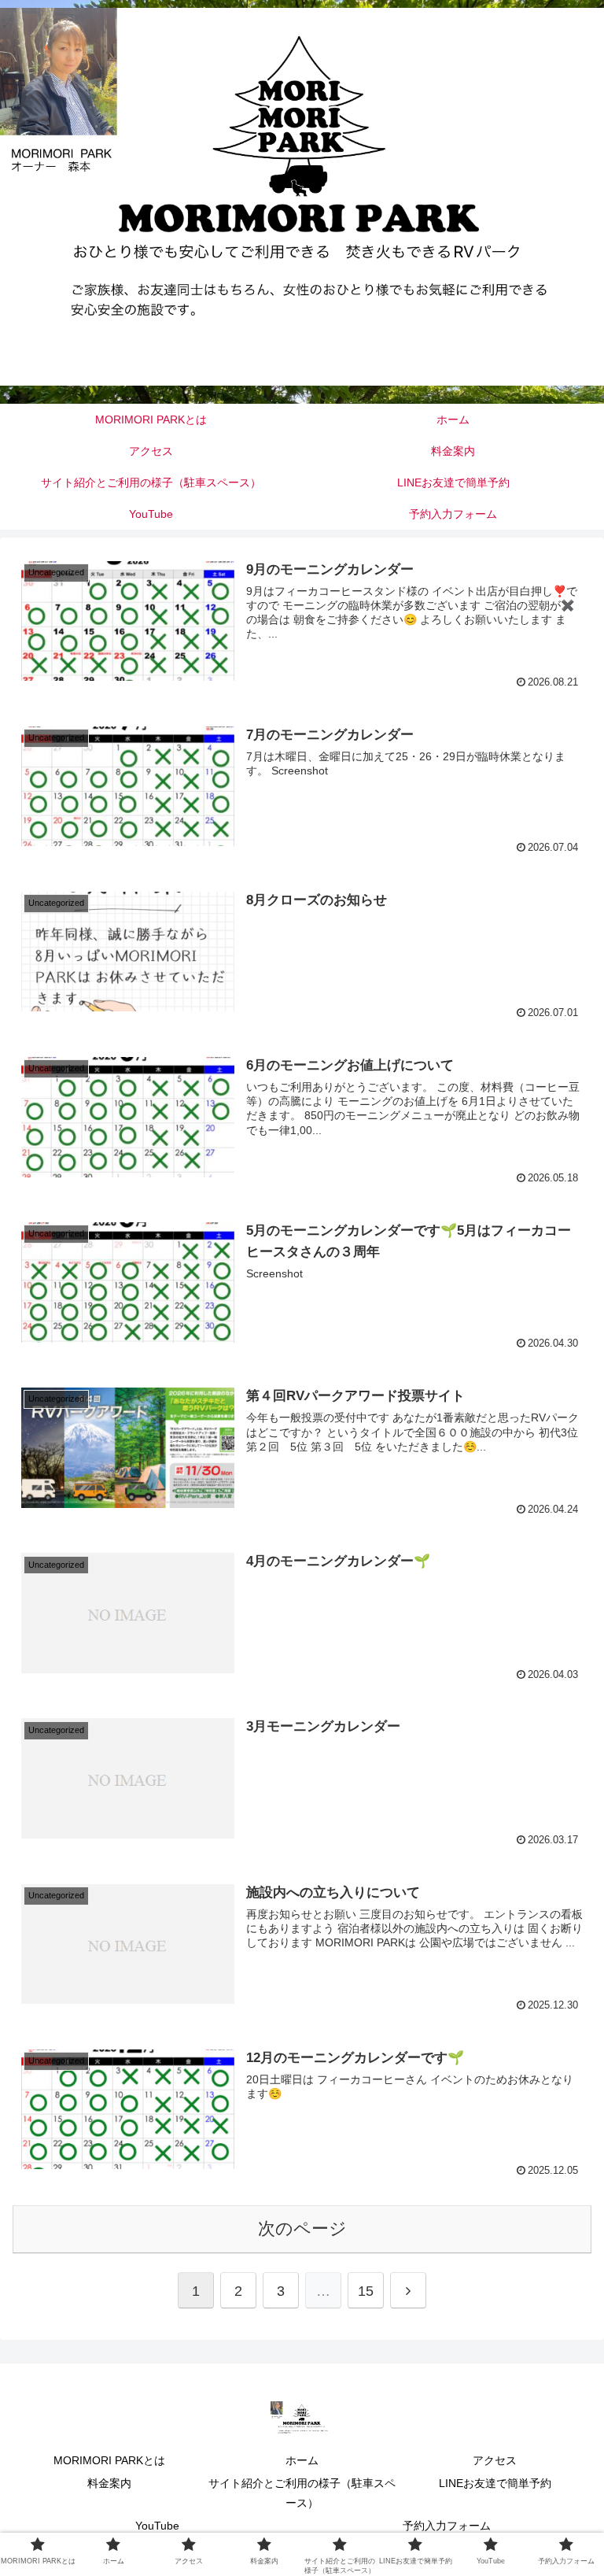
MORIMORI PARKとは (109, 2460)
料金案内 (109, 2483)
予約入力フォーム (447, 2526)
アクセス (495, 2460)
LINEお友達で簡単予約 (495, 2483)
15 (366, 2291)
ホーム (302, 2460)
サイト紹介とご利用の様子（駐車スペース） (302, 2493)
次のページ (302, 2229)
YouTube (157, 2526)
